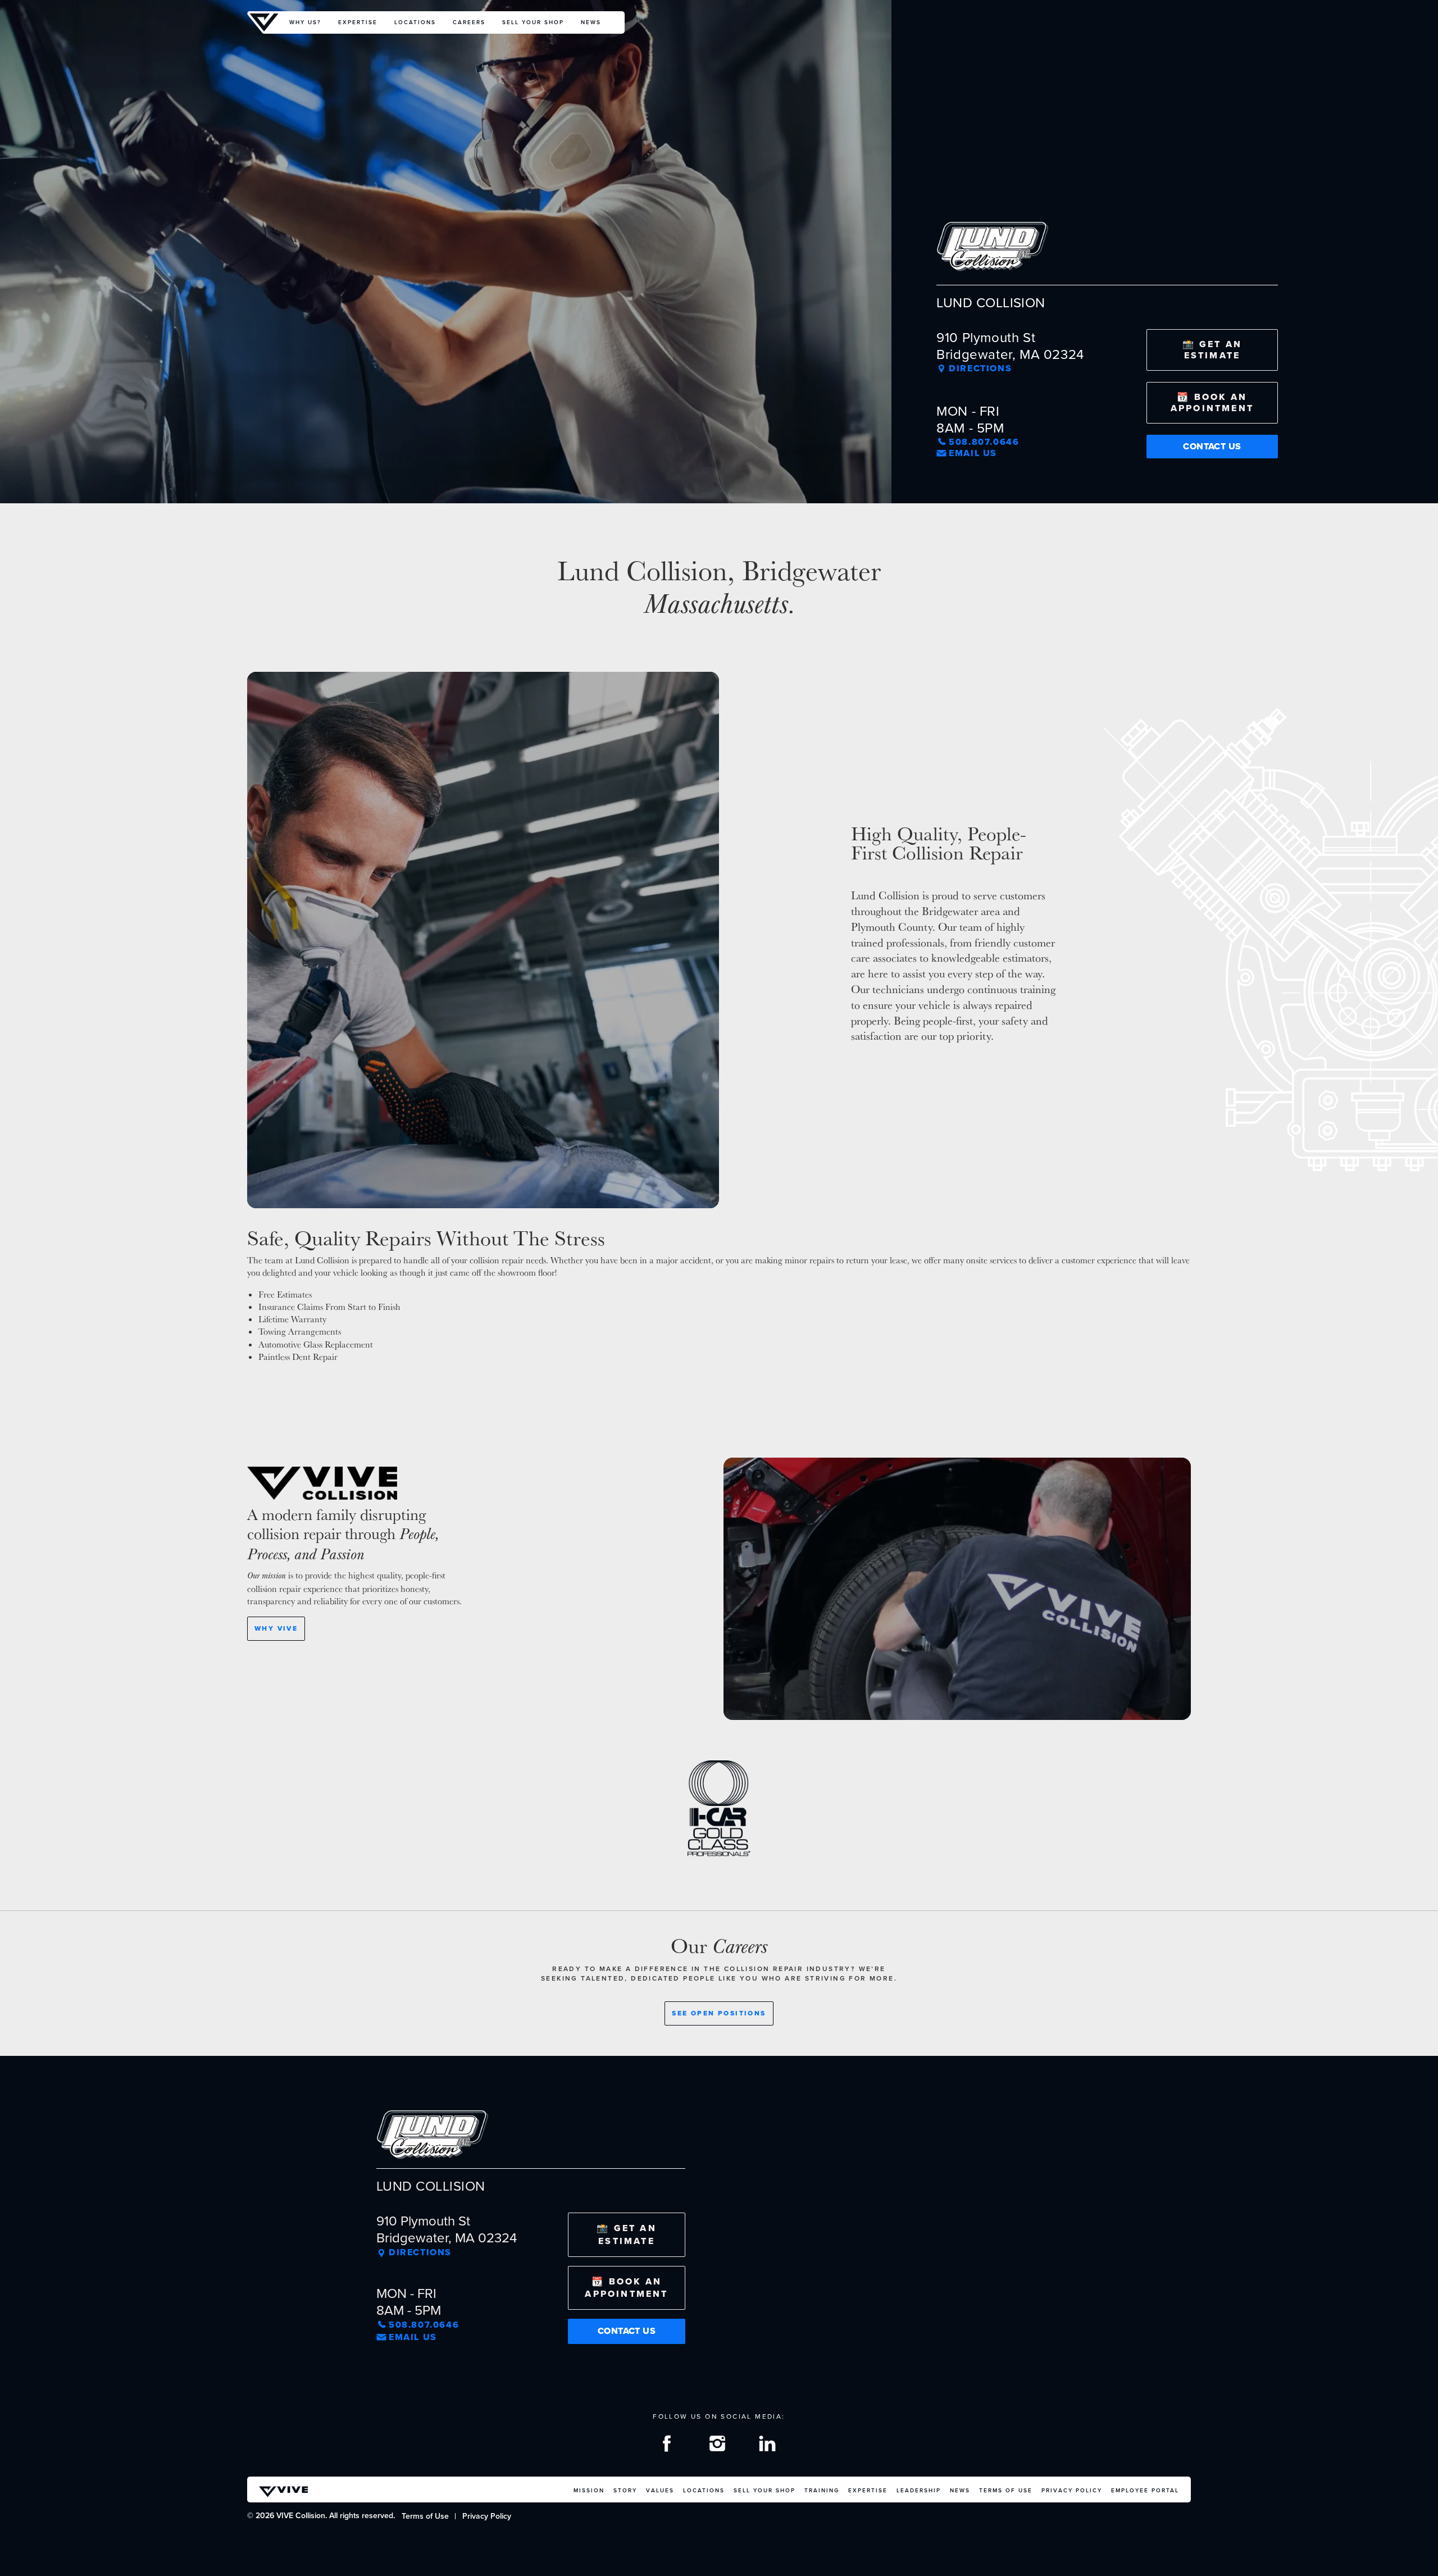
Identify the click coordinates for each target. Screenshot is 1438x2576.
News (591, 22)
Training (822, 2490)
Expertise (358, 22)
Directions (980, 368)
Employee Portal (1145, 2490)
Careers (469, 22)
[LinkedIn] (769, 2446)
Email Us (973, 453)
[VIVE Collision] (264, 22)
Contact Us (1212, 446)
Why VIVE (276, 1628)
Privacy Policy (1072, 2490)
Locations (415, 22)
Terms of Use (1006, 2490)
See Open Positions (719, 2013)
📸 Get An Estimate (1212, 350)
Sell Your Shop (533, 22)
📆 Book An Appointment (1212, 402)
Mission (589, 2490)
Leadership (919, 2490)
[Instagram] (719, 2446)
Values (660, 2490)
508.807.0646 (984, 442)
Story (625, 2490)
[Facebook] (668, 2446)
